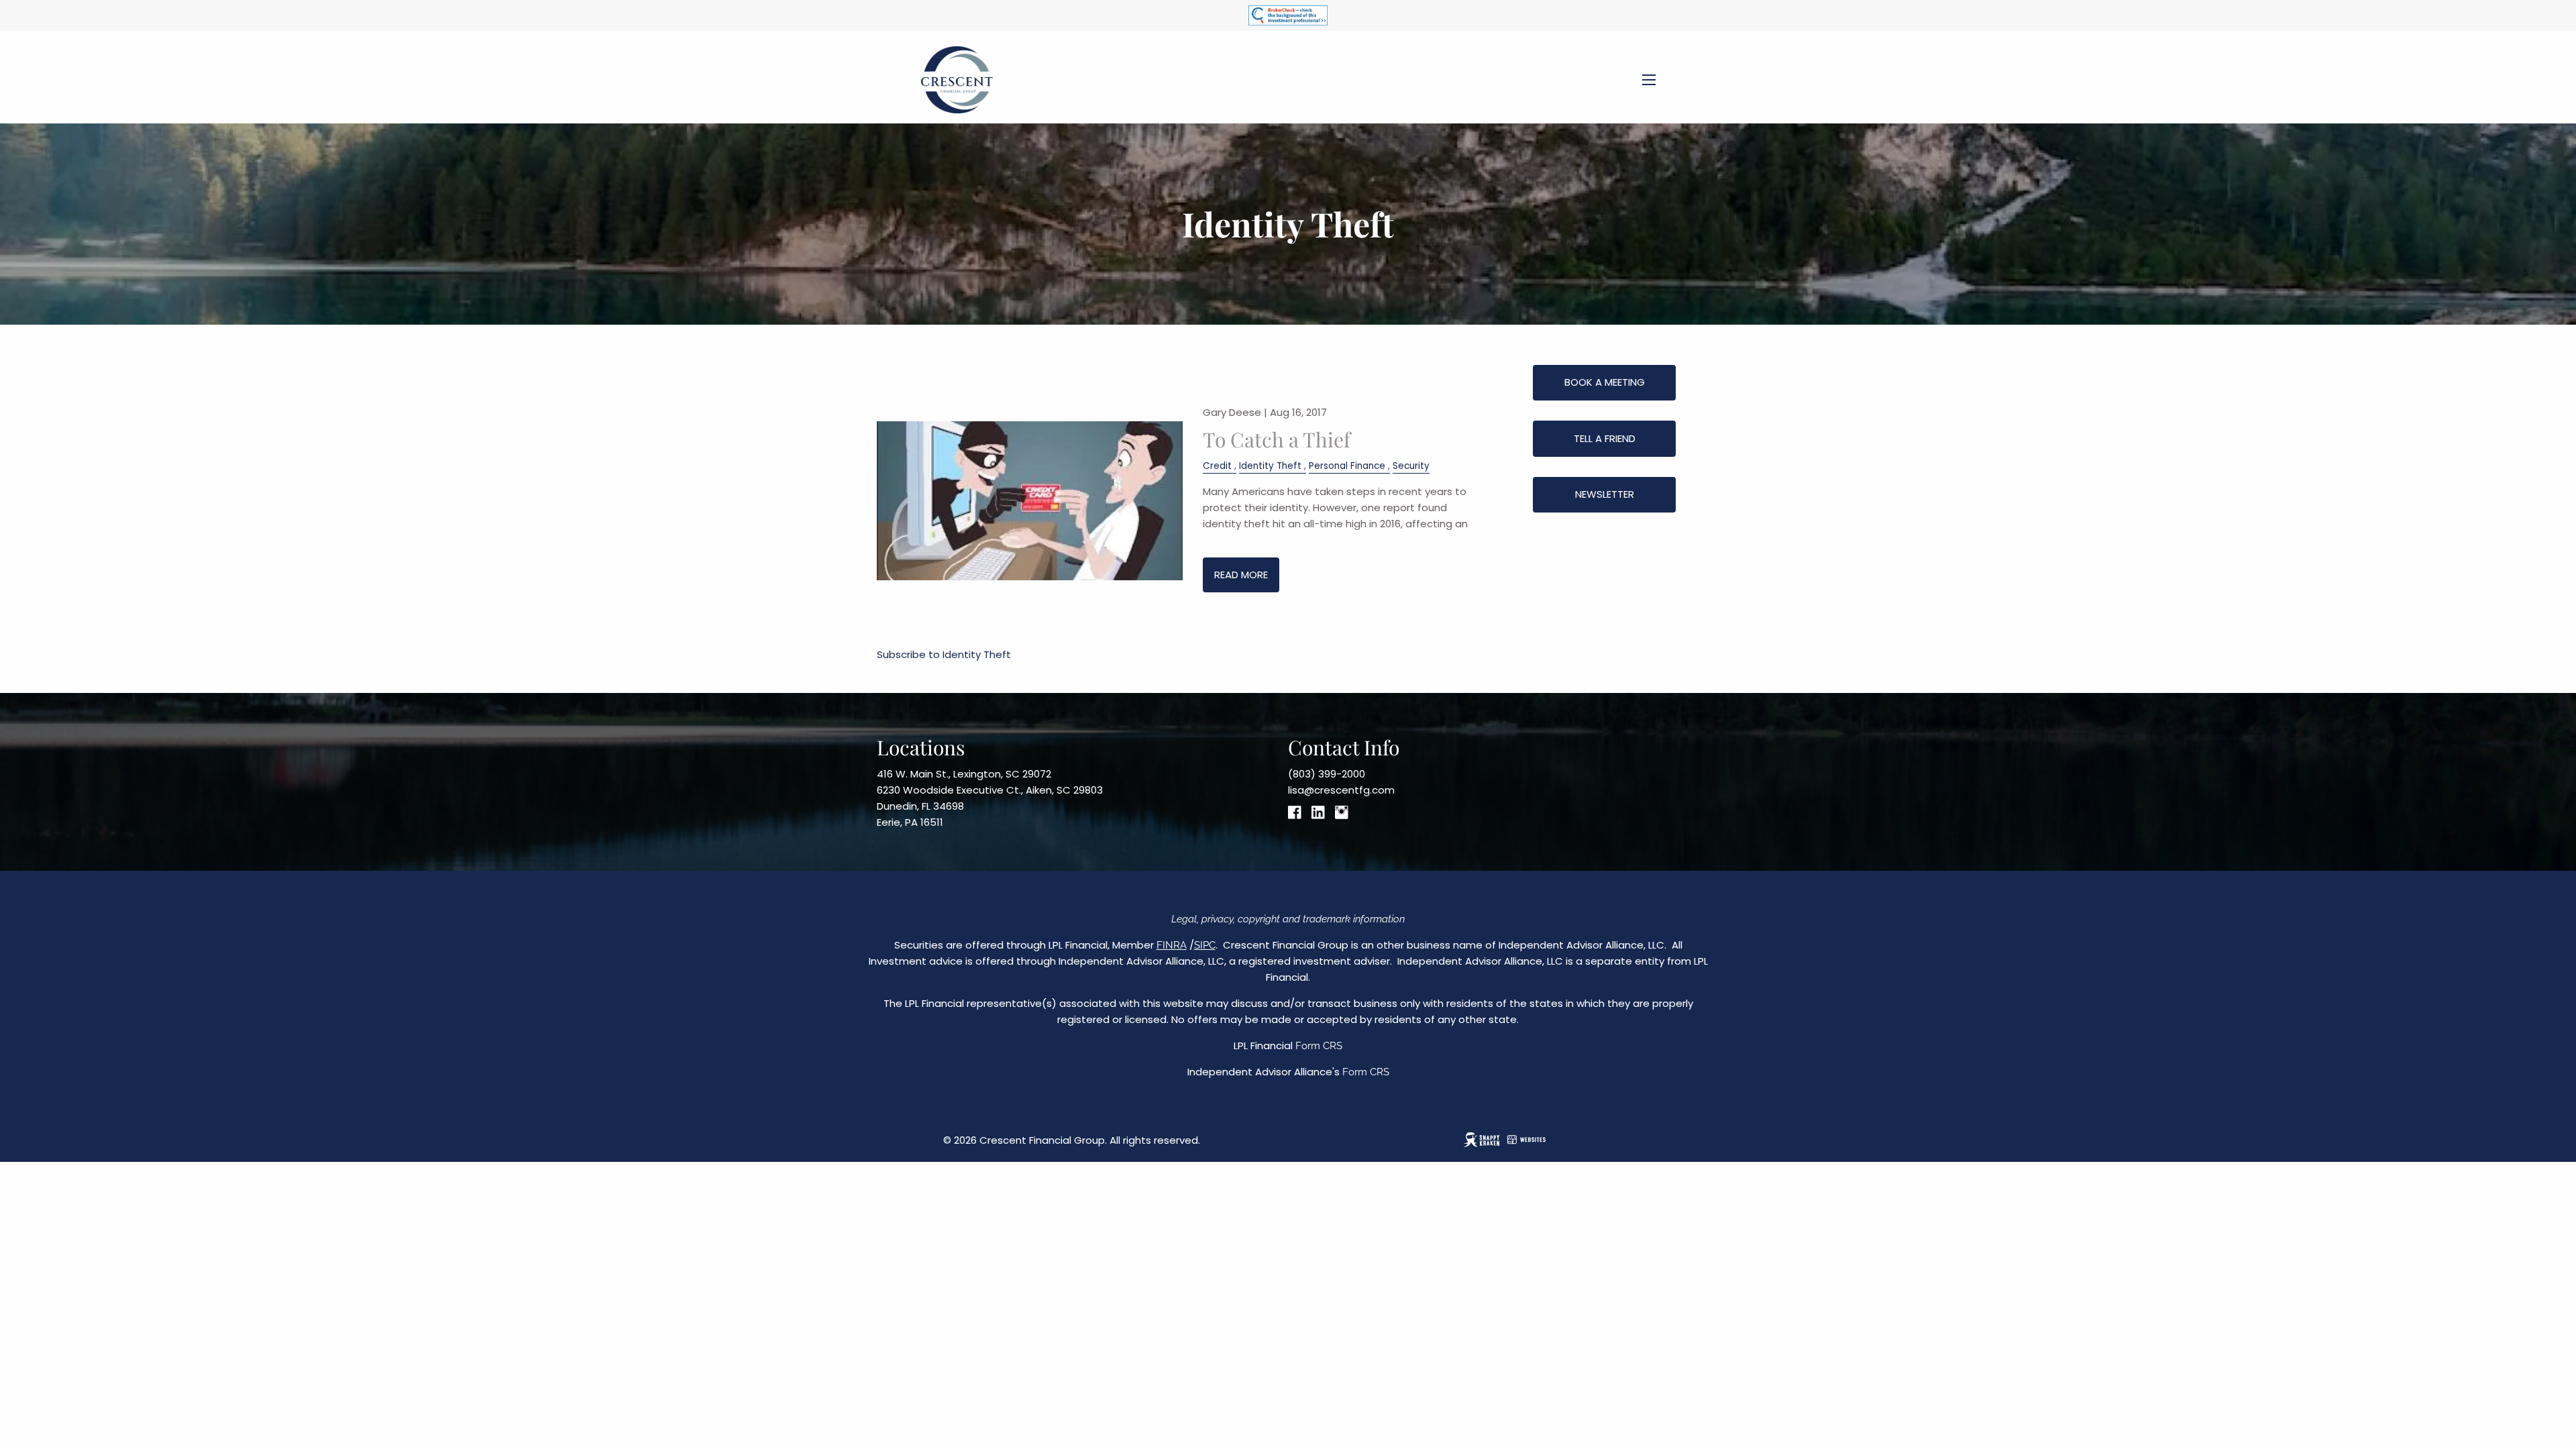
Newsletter (1605, 494)
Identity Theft (1270, 466)
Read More (1241, 575)
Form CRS (1319, 1046)
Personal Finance (1347, 466)
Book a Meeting (1605, 382)
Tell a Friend (1605, 438)
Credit (1217, 466)
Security (1411, 466)
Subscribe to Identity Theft (944, 654)
